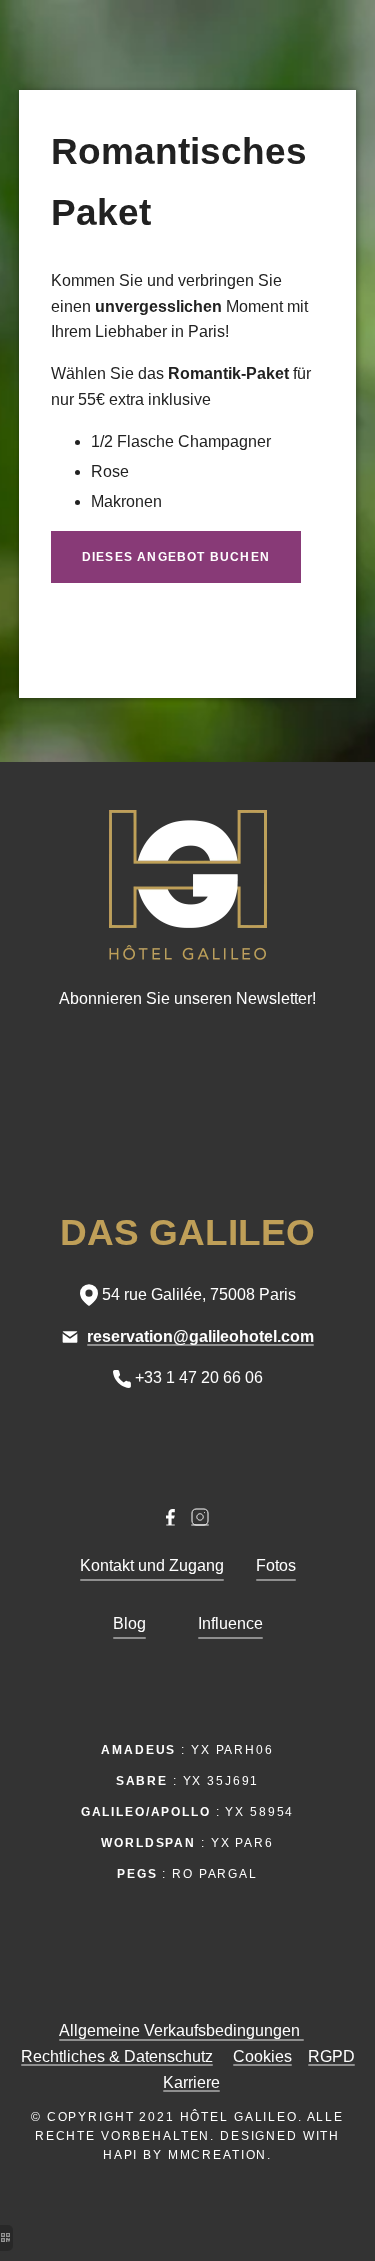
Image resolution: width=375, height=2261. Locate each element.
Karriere (191, 2082)
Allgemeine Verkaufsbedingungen (181, 2030)
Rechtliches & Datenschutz (117, 2056)
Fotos (276, 1565)
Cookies (262, 2056)
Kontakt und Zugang (152, 1565)
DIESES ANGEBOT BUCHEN (176, 557)
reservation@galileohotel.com (200, 1336)
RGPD (331, 2056)
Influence (230, 1623)
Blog (129, 1623)
